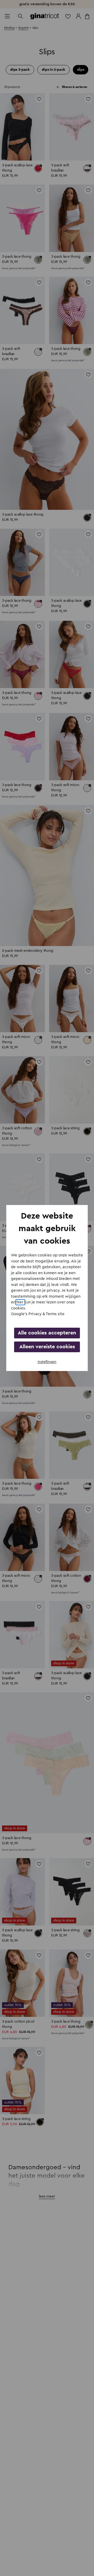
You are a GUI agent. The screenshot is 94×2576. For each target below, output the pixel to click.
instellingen (47, 1362)
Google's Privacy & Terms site (38, 1314)
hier (20, 1302)
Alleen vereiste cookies (47, 1347)
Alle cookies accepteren (47, 1333)
